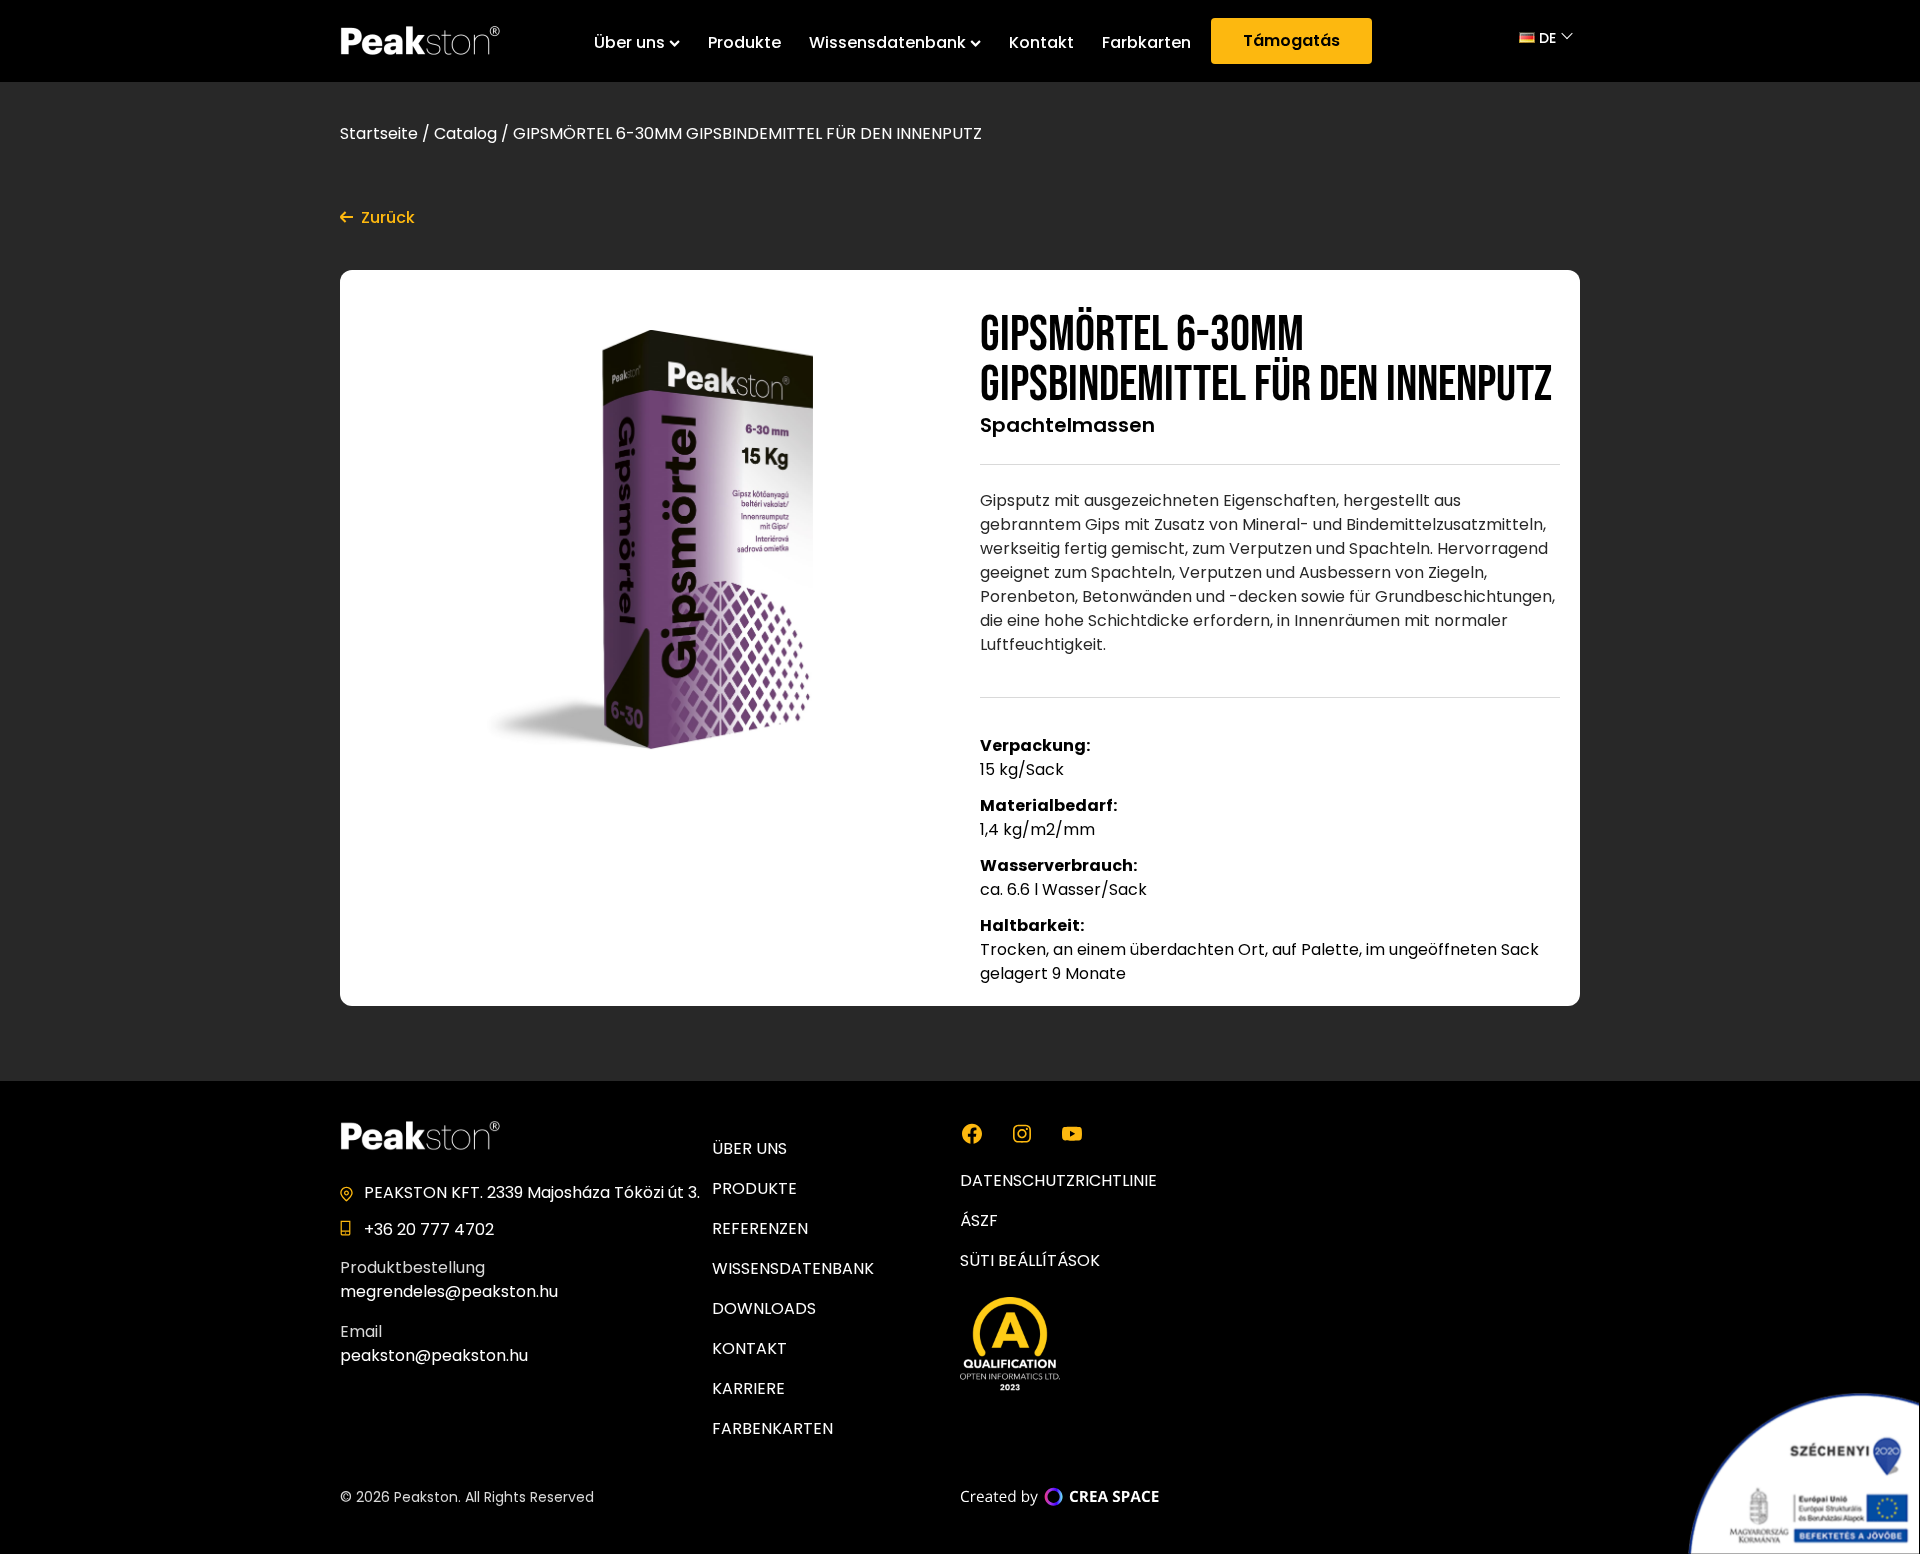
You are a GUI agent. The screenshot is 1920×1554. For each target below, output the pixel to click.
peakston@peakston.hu (434, 1355)
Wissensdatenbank (887, 42)
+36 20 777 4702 (429, 1229)
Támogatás (1291, 40)
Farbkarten (1146, 42)
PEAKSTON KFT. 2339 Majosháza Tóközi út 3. (532, 1192)
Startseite (379, 133)
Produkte (744, 42)
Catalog (465, 133)
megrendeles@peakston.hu (449, 1291)
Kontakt (1041, 42)
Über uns (629, 42)
